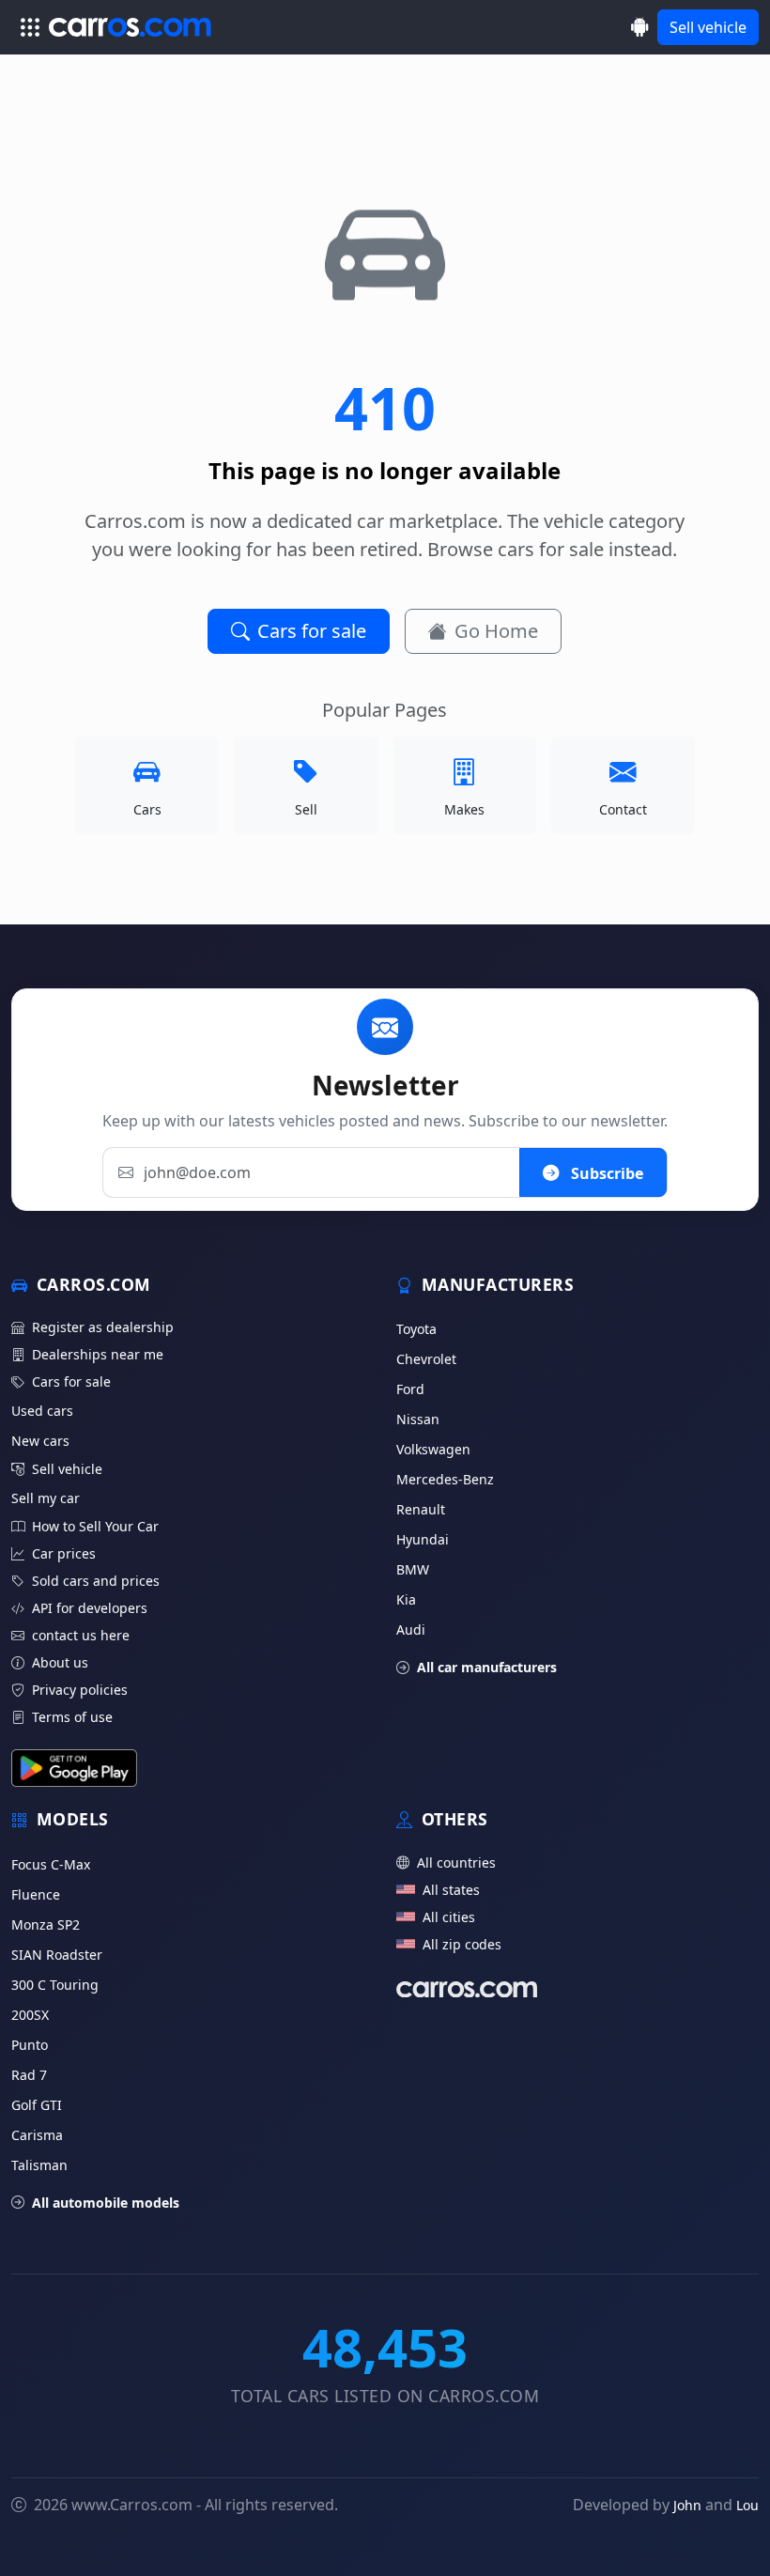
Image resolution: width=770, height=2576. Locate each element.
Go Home (496, 631)
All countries (456, 1862)
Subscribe (605, 1172)
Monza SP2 (46, 1924)
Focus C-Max (51, 1864)
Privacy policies (80, 1690)
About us (60, 1662)
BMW (413, 1569)
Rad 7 (29, 2075)
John (687, 2505)
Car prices (64, 1553)
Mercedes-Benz (445, 1479)
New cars (40, 1441)
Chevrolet (426, 1359)
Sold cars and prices (96, 1581)
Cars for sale (312, 631)
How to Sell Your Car (95, 1526)
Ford (410, 1389)
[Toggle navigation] (30, 27)
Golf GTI (37, 2105)
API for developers (90, 1608)
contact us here (81, 1635)
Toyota (416, 1329)
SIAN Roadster (57, 1955)
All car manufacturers (487, 1667)
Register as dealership (103, 1327)
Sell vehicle (708, 27)
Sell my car (46, 1498)
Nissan (418, 1419)
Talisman (39, 2165)
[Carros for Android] (640, 27)
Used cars (42, 1411)
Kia (406, 1599)
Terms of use (72, 1717)
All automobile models (106, 2203)
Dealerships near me (98, 1354)
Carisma (37, 2135)
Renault (421, 1509)
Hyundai (423, 1539)
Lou (747, 2505)
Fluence (36, 1894)
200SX (30, 2015)
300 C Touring (55, 1985)
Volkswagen (433, 1449)
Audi (411, 1629)
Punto (30, 2045)
